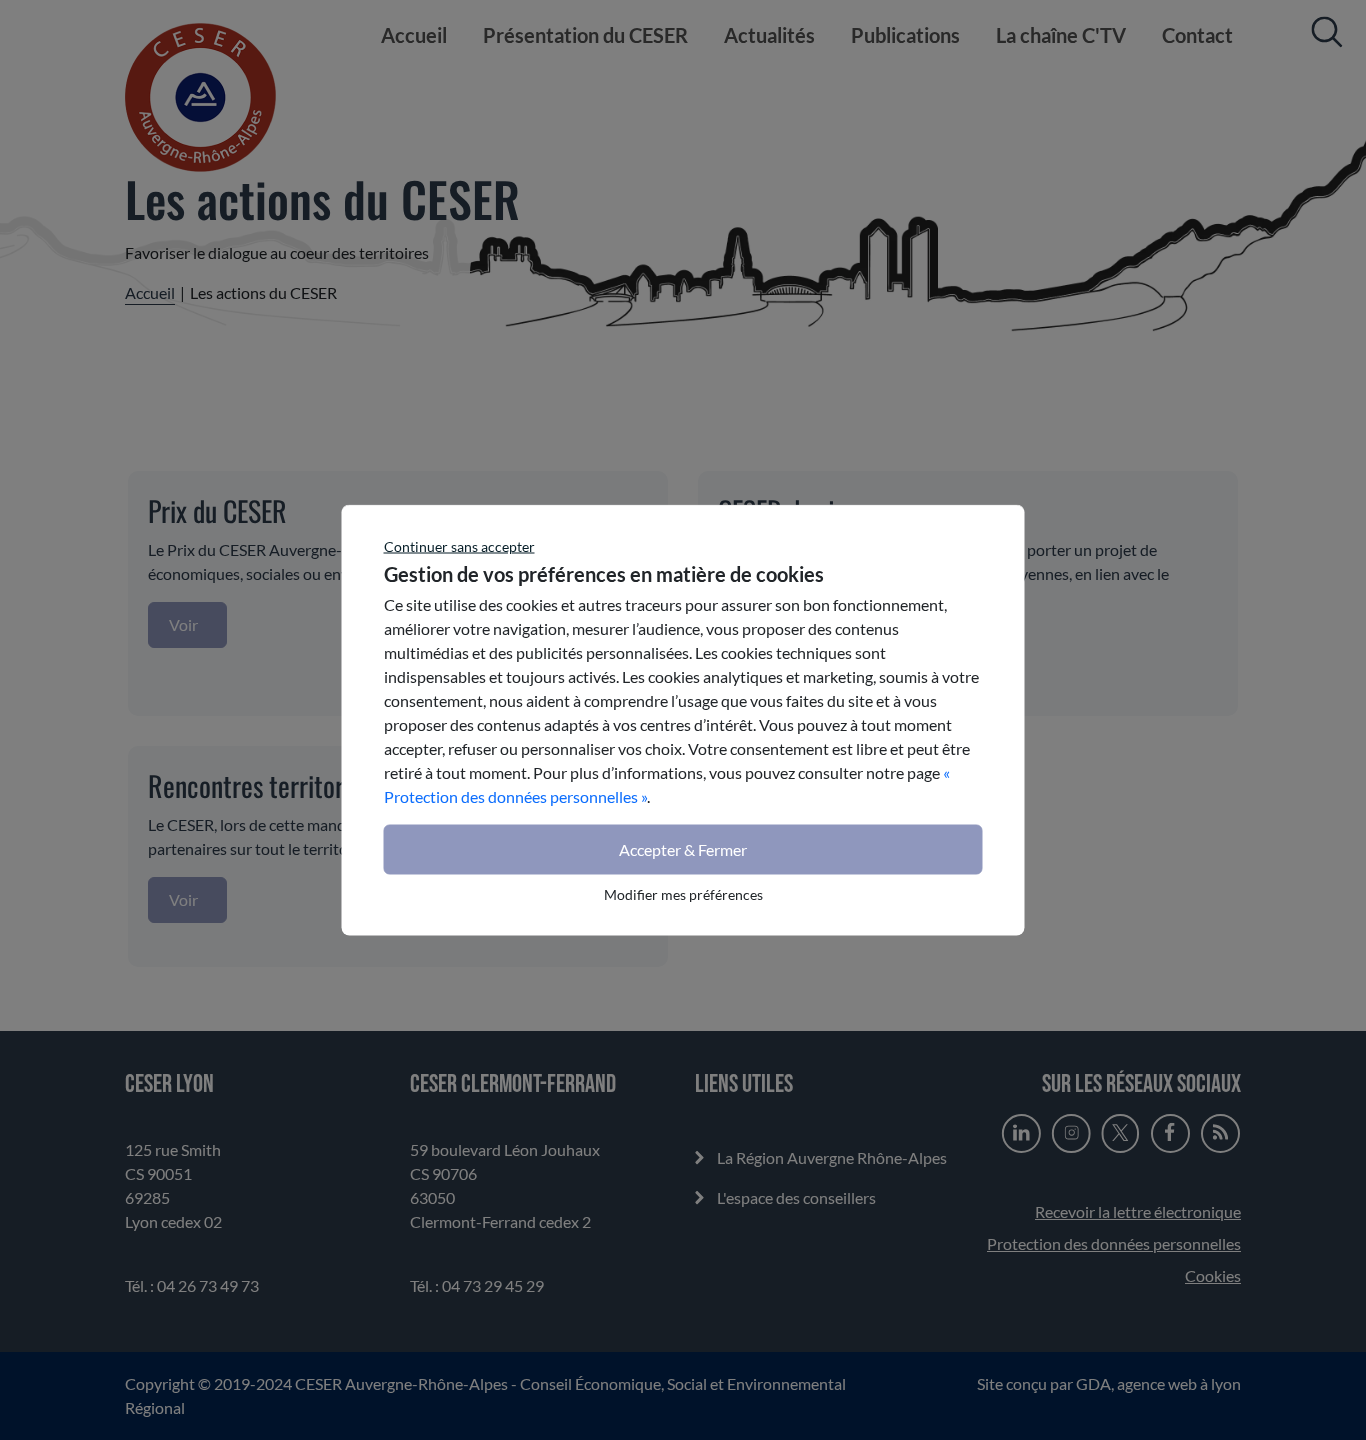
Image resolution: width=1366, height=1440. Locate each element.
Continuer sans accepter (459, 546)
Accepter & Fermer (683, 849)
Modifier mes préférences (683, 894)
